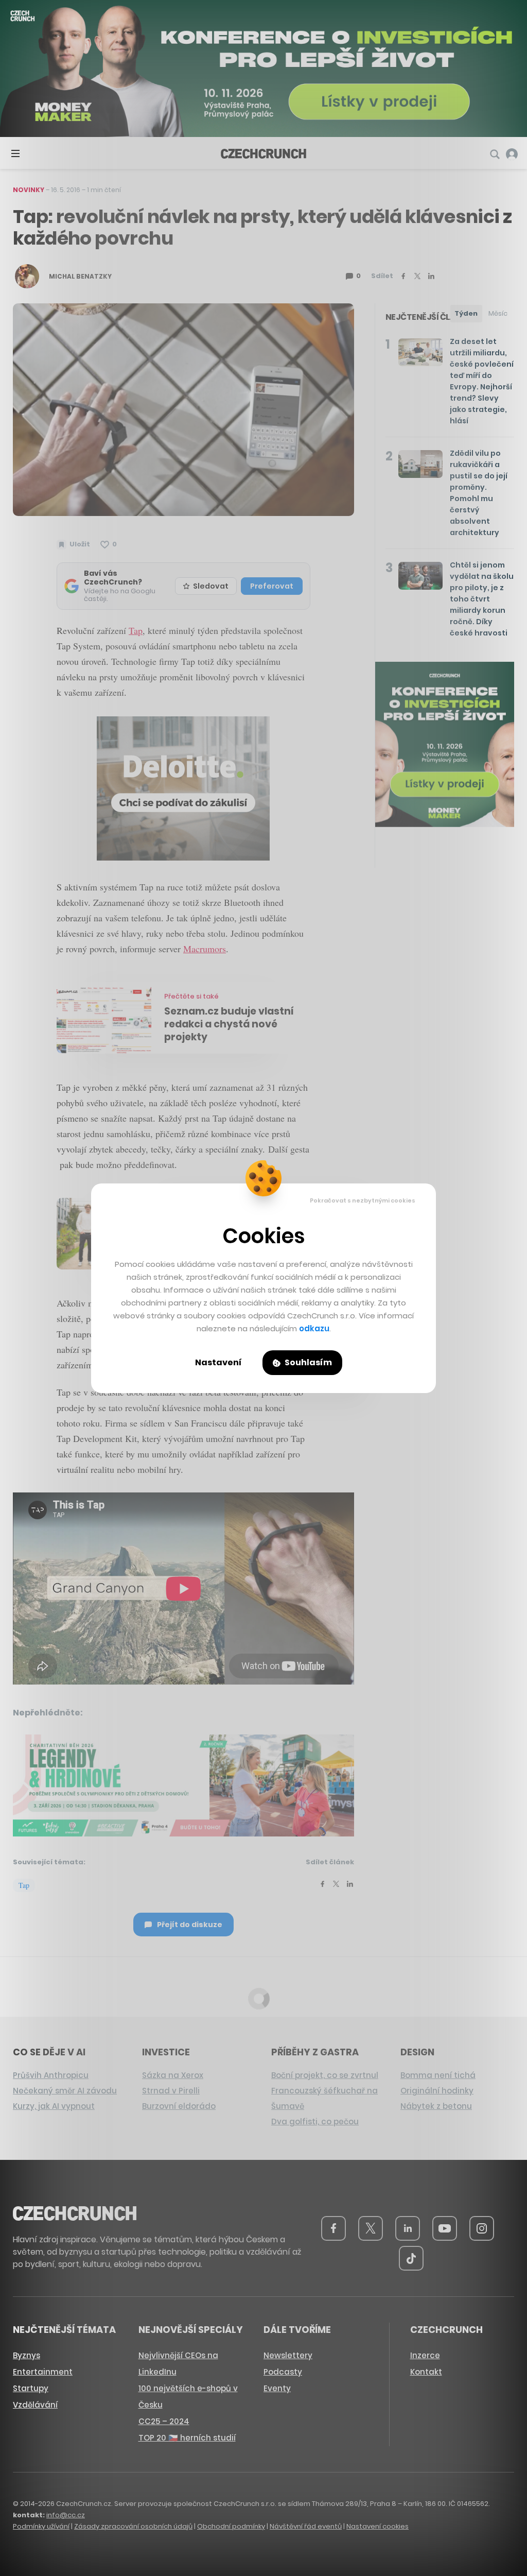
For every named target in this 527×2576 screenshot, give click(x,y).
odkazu (314, 1328)
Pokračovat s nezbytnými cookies (363, 1200)
